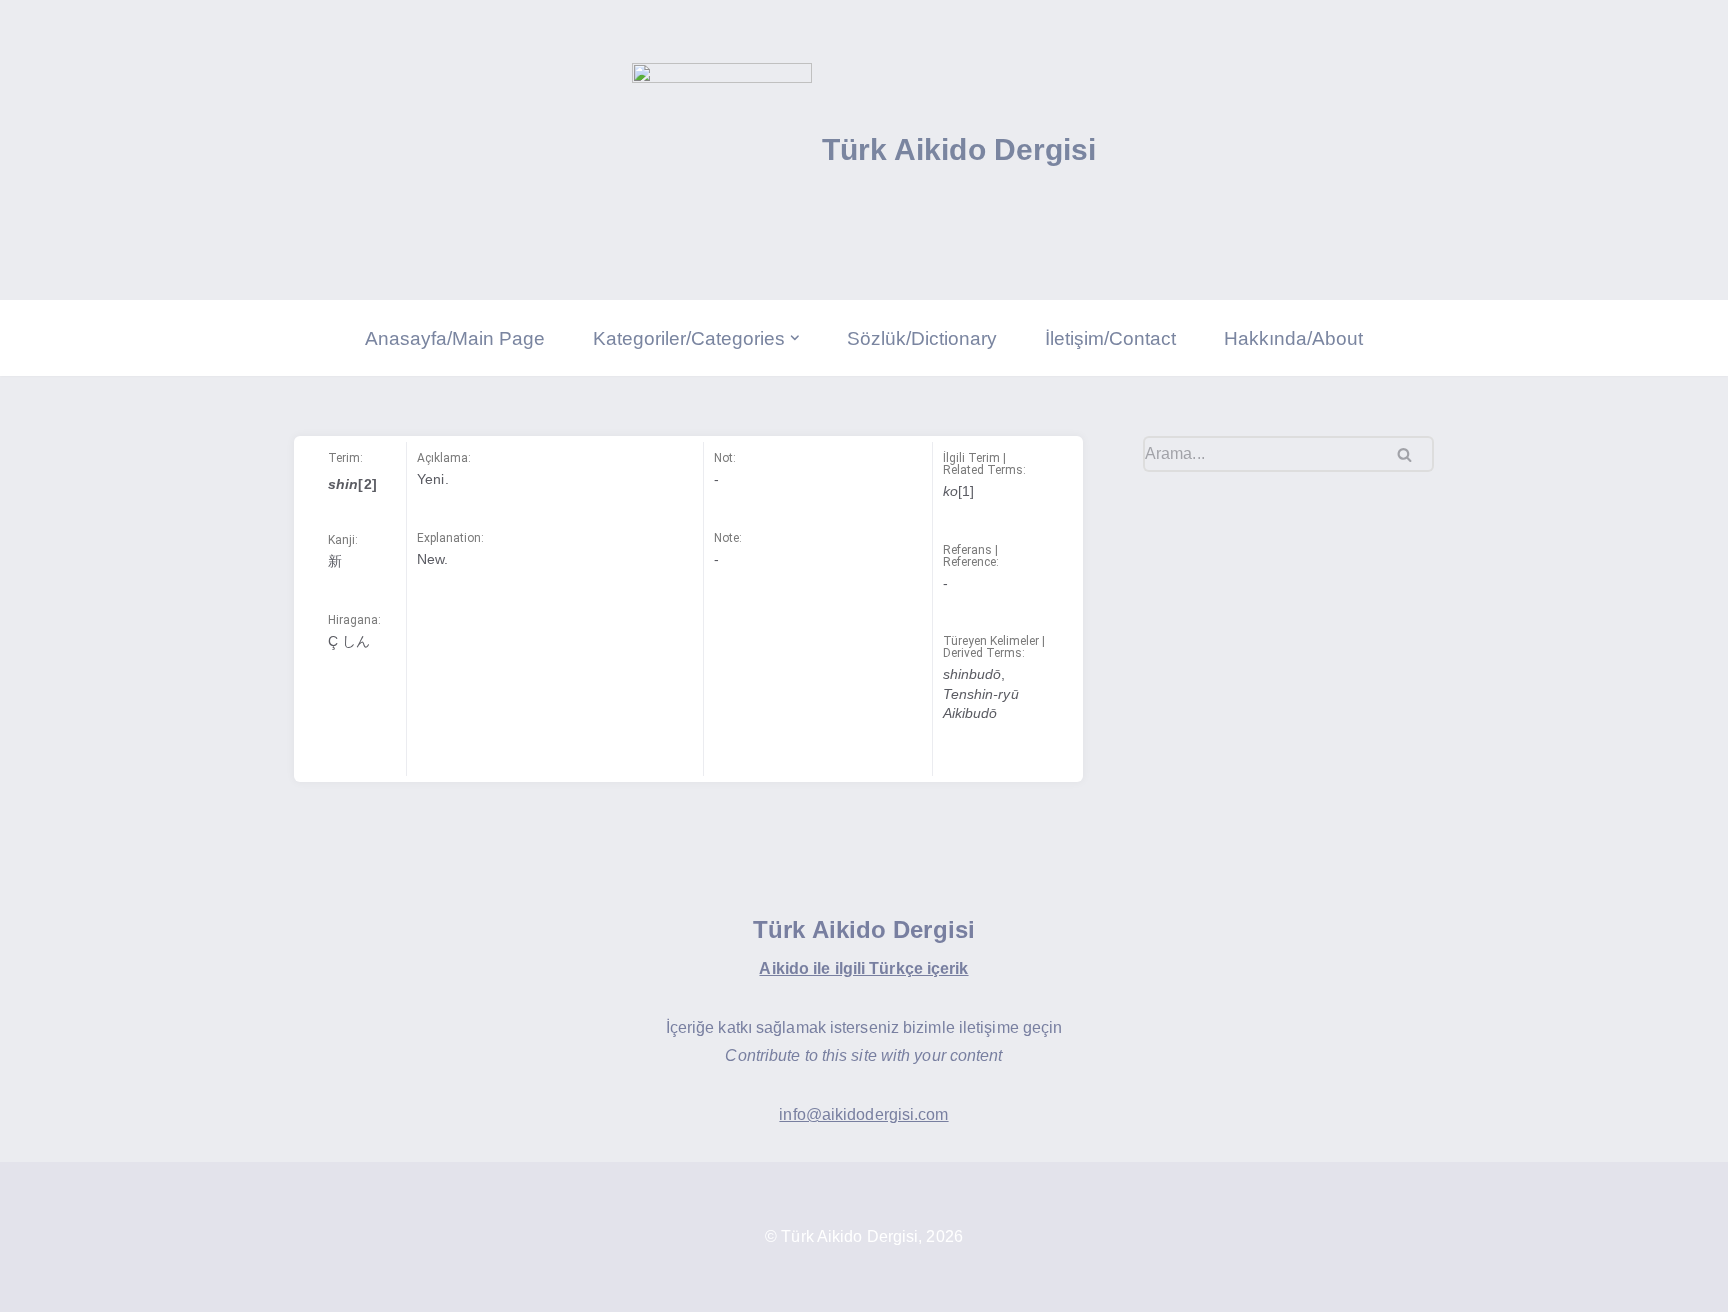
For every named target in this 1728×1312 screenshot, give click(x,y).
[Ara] (1411, 454)
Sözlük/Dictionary (922, 338)
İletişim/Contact (1110, 338)
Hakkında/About (1293, 338)
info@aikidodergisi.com (863, 1114)
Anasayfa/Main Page (455, 338)
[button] (795, 338)
